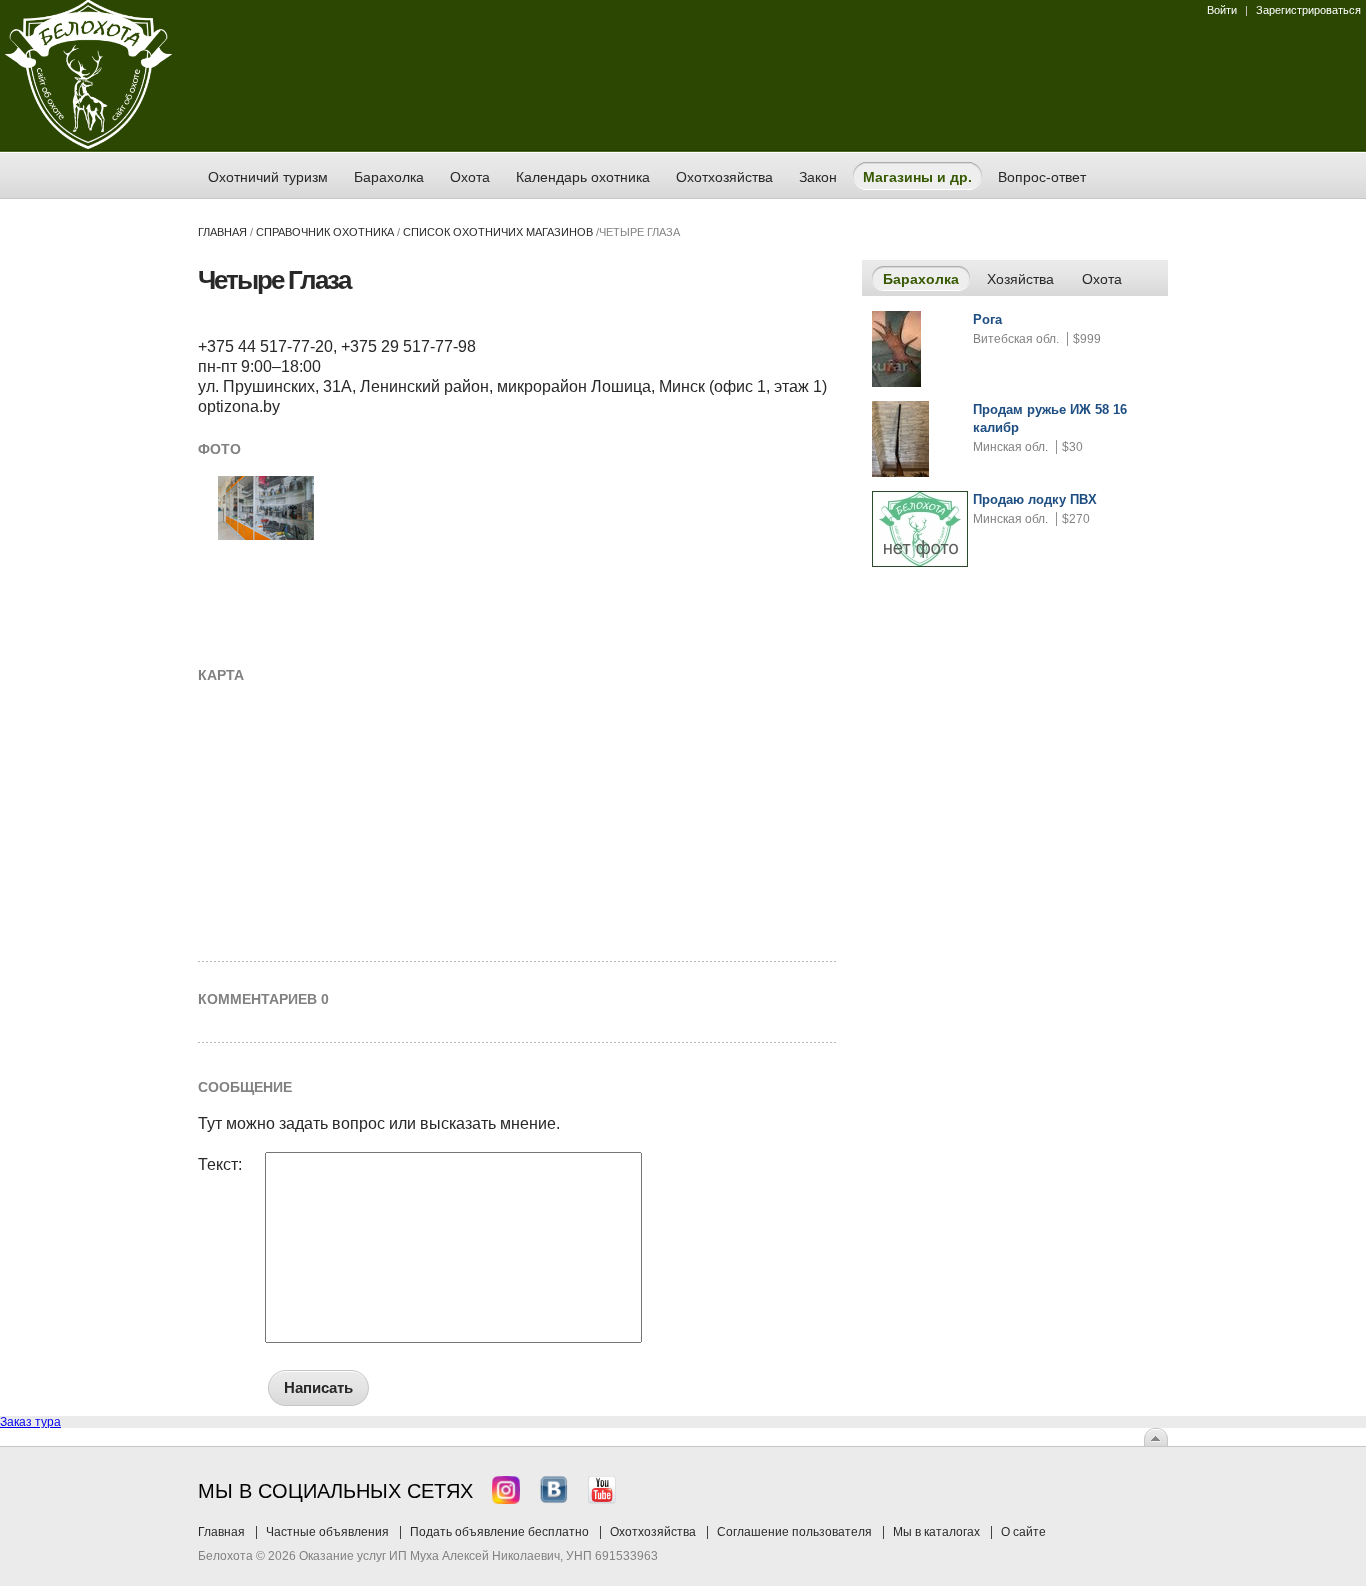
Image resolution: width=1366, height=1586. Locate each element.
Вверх (1156, 1437)
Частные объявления (327, 1532)
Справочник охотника (325, 232)
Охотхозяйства (653, 1532)
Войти (1222, 10)
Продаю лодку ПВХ (1035, 499)
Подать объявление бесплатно (499, 1532)
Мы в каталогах (936, 1532)
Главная (222, 232)
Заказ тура (30, 1422)
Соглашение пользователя (794, 1532)
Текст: (220, 1165)
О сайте (1023, 1532)
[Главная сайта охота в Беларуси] (88, 145)
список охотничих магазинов (498, 232)
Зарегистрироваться (1308, 10)
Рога (987, 319)
